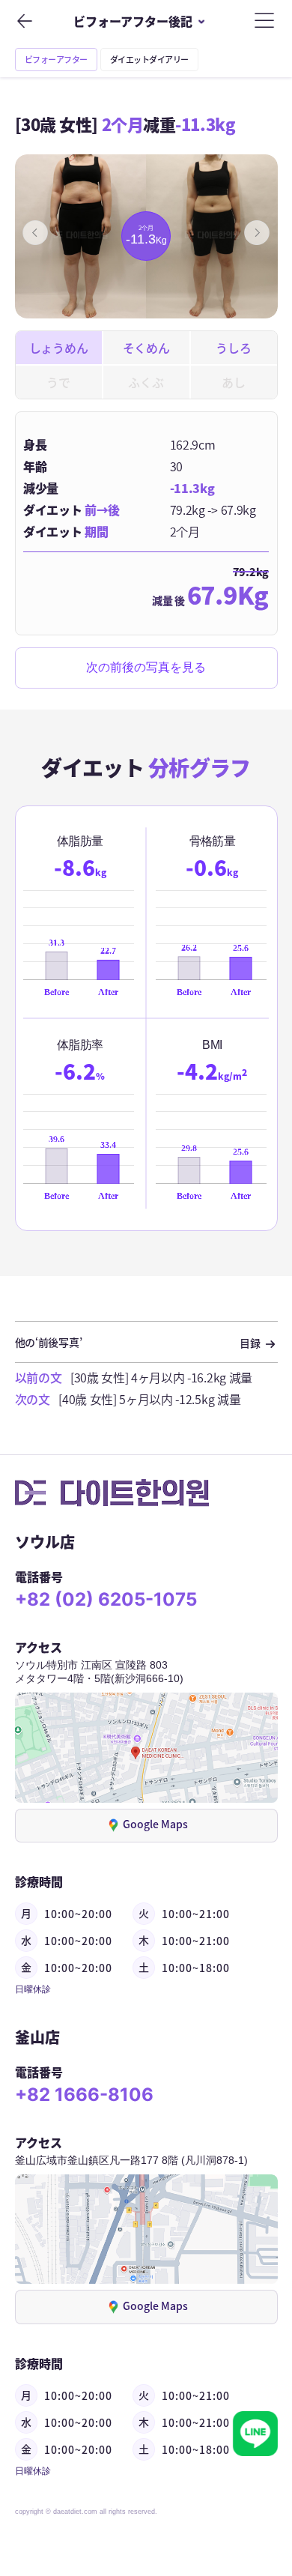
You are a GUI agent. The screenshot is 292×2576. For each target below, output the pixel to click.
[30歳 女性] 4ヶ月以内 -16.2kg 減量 (161, 1377)
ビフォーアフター (56, 60)
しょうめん (58, 348)
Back (24, 21)
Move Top (255, 2488)
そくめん (146, 348)
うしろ (233, 348)
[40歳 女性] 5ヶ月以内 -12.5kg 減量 (149, 1399)
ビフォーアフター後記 (133, 21)
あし (233, 382)
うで (58, 382)
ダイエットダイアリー (149, 60)
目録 (251, 1343)
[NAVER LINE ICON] (255, 2434)
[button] (35, 232)
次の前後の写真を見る (146, 668)
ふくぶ (146, 382)
